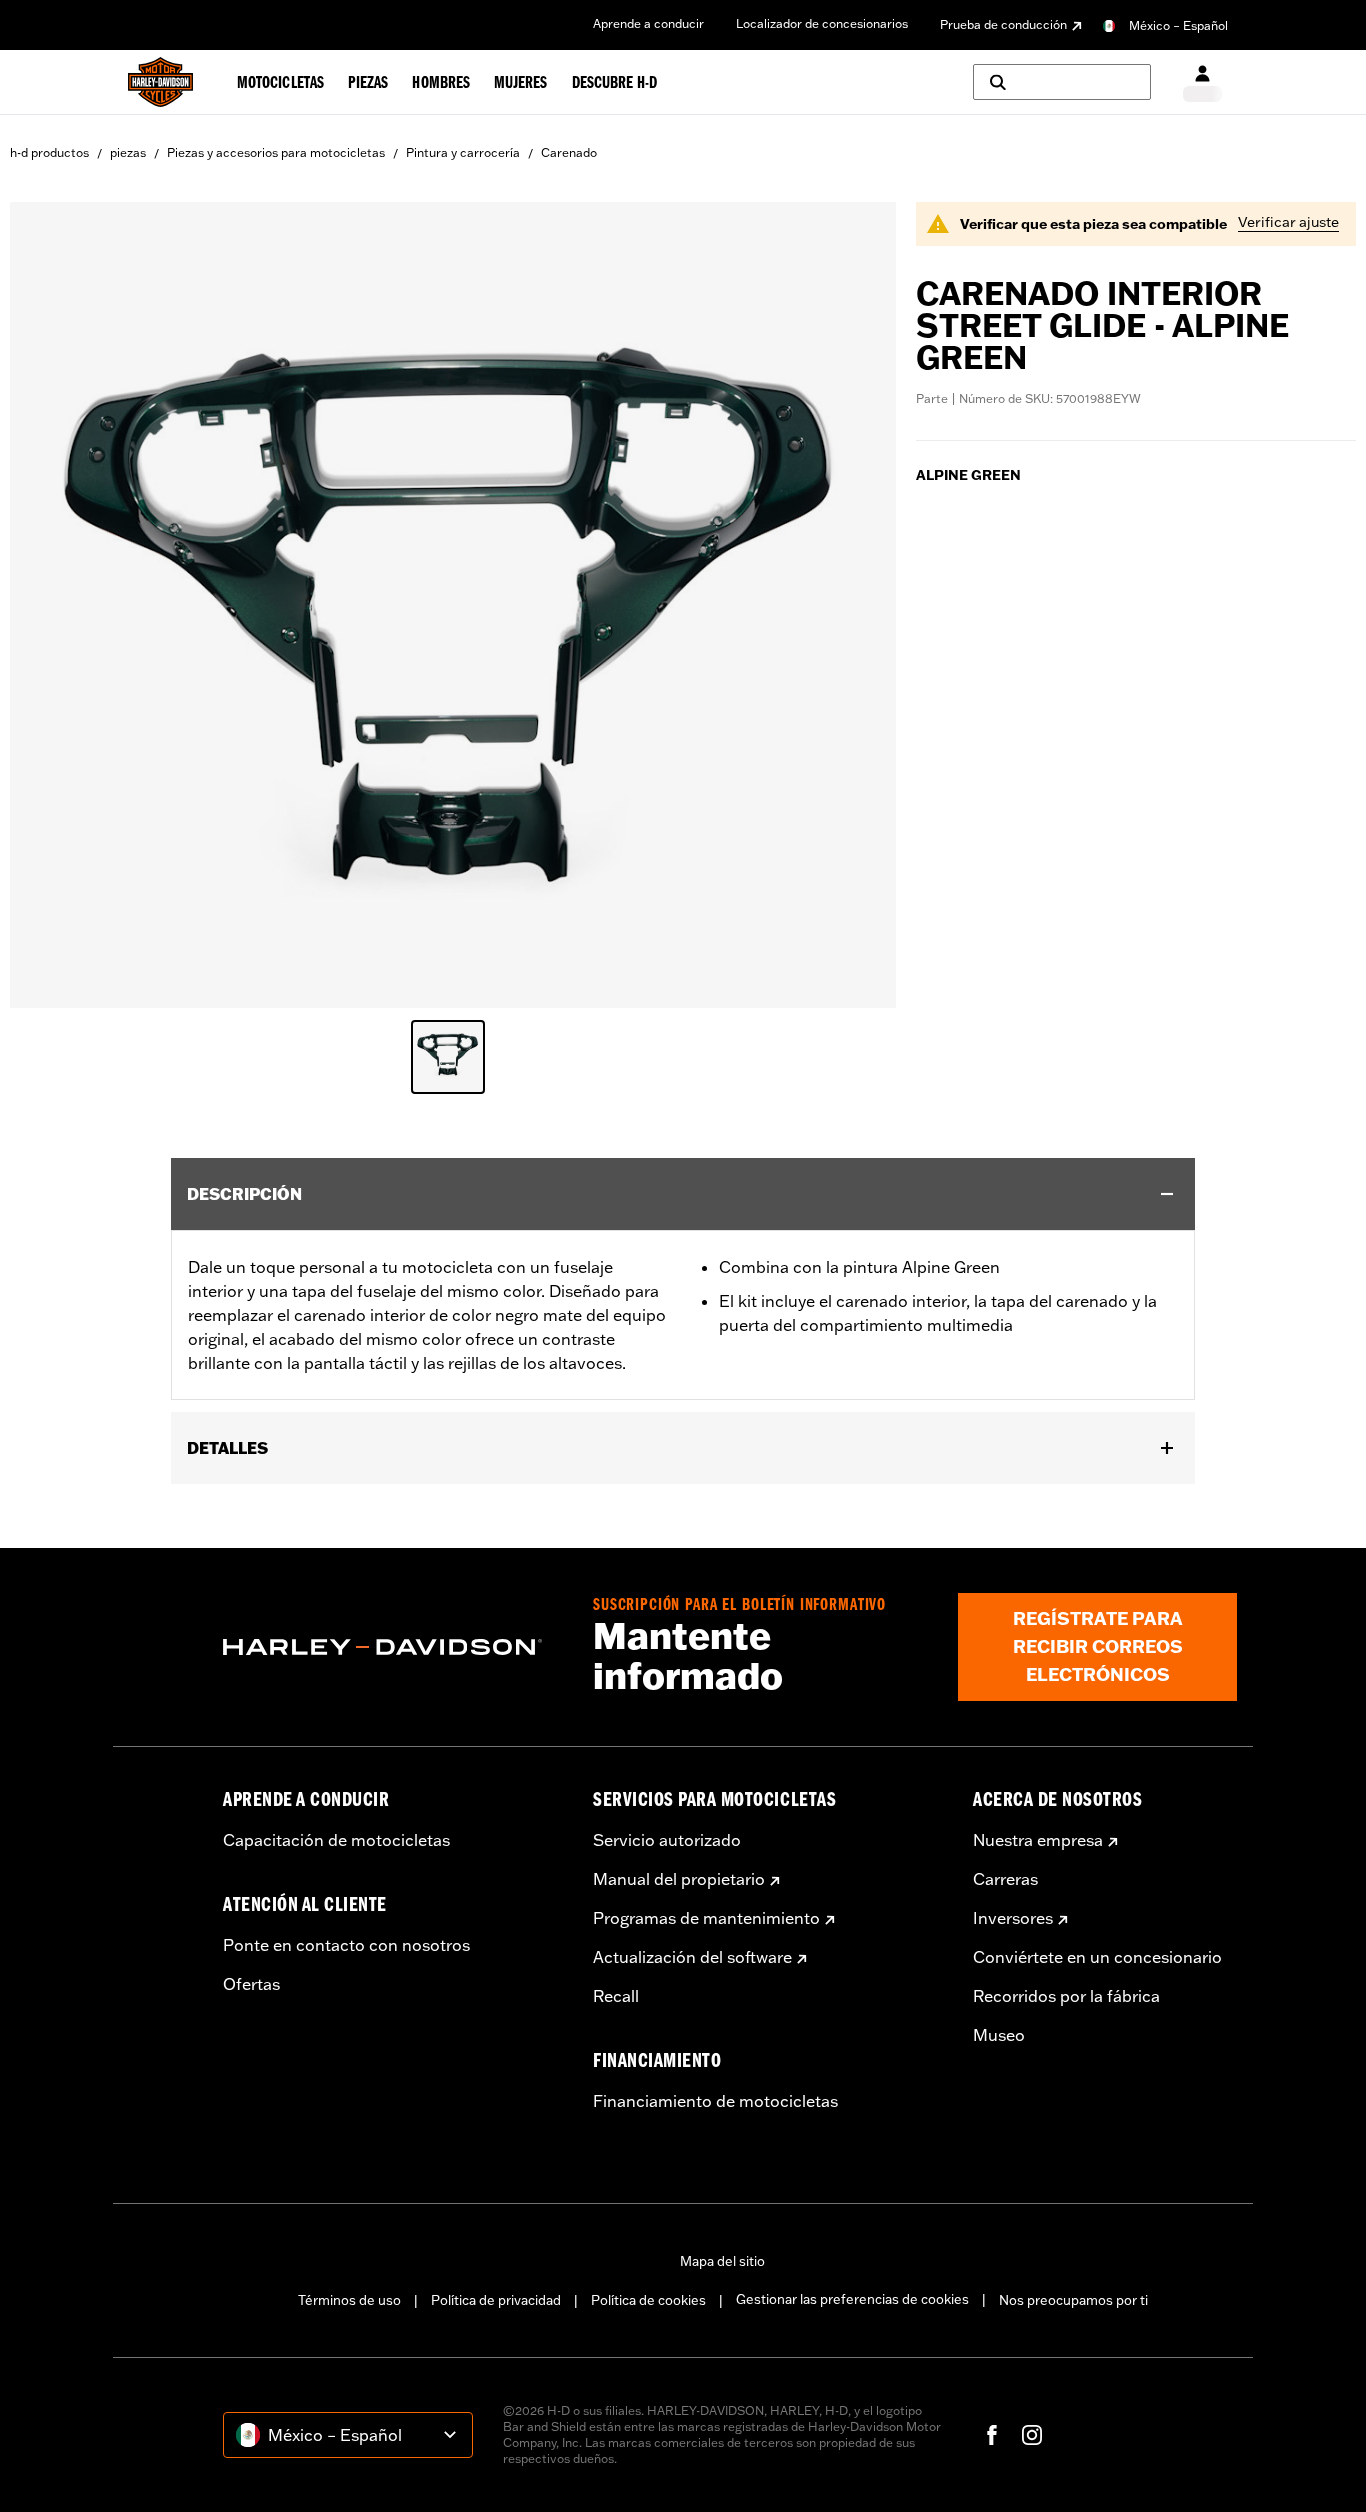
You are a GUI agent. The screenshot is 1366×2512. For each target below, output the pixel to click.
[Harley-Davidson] (393, 1647)
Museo (999, 2035)
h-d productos (49, 152)
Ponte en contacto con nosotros (346, 1945)
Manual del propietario (679, 1879)
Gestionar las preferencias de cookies (852, 2299)
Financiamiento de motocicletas (715, 2101)
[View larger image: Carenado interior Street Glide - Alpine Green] (453, 602)
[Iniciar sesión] (1202, 82)
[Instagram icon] (1032, 2435)
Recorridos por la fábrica (1066, 1996)
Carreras (1005, 1879)
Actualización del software (692, 1957)
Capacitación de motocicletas (336, 1840)
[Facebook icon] (992, 2435)
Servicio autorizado (667, 1840)
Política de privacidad (496, 2300)
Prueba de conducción (1003, 24)
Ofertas (251, 1984)
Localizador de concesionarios (822, 23)
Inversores (1013, 1918)
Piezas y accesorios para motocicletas (276, 152)
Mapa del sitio (722, 2261)
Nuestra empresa (1038, 1840)
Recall (616, 1996)
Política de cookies (648, 2300)
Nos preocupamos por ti (1073, 2300)
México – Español (1178, 25)
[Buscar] (1062, 82)
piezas (128, 152)
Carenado (569, 152)
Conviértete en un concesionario (1097, 1957)
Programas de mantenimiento (706, 1918)
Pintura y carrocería (463, 152)
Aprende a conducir (648, 23)
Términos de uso (349, 2300)
